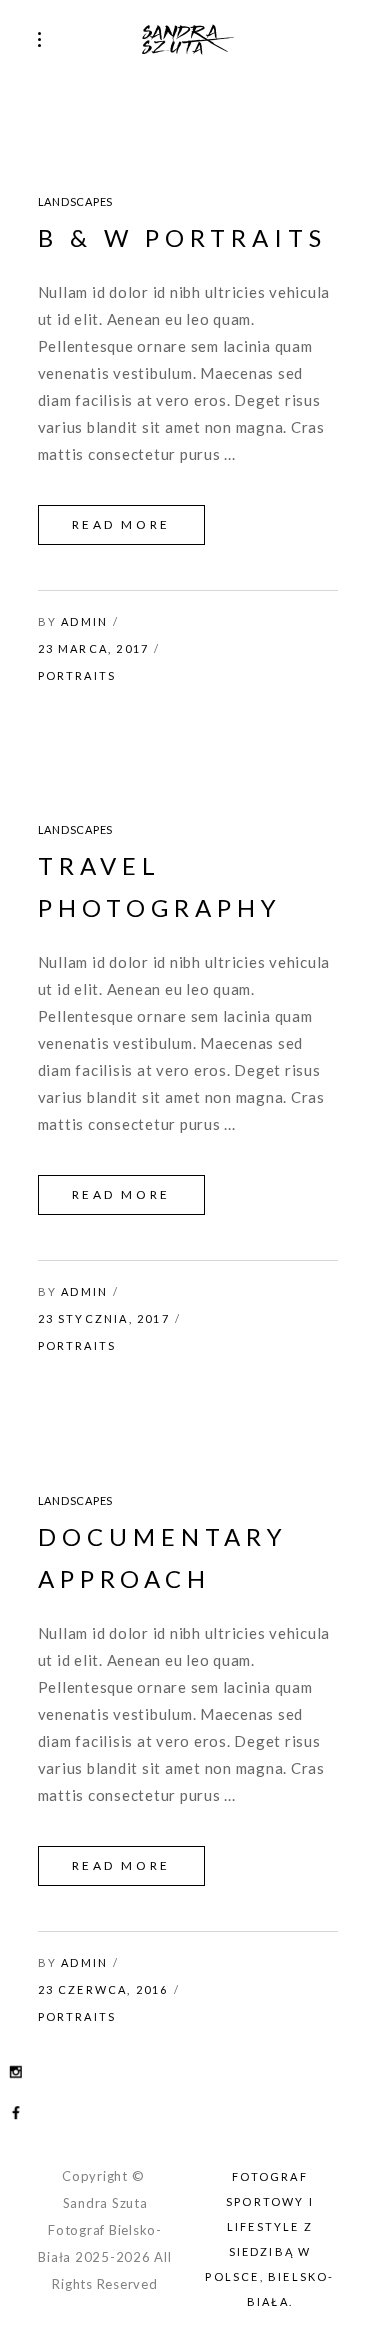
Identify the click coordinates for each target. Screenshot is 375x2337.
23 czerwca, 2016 (103, 1989)
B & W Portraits (182, 237)
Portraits (77, 675)
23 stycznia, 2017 (104, 1318)
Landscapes (76, 201)
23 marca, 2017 (94, 648)
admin (84, 621)
